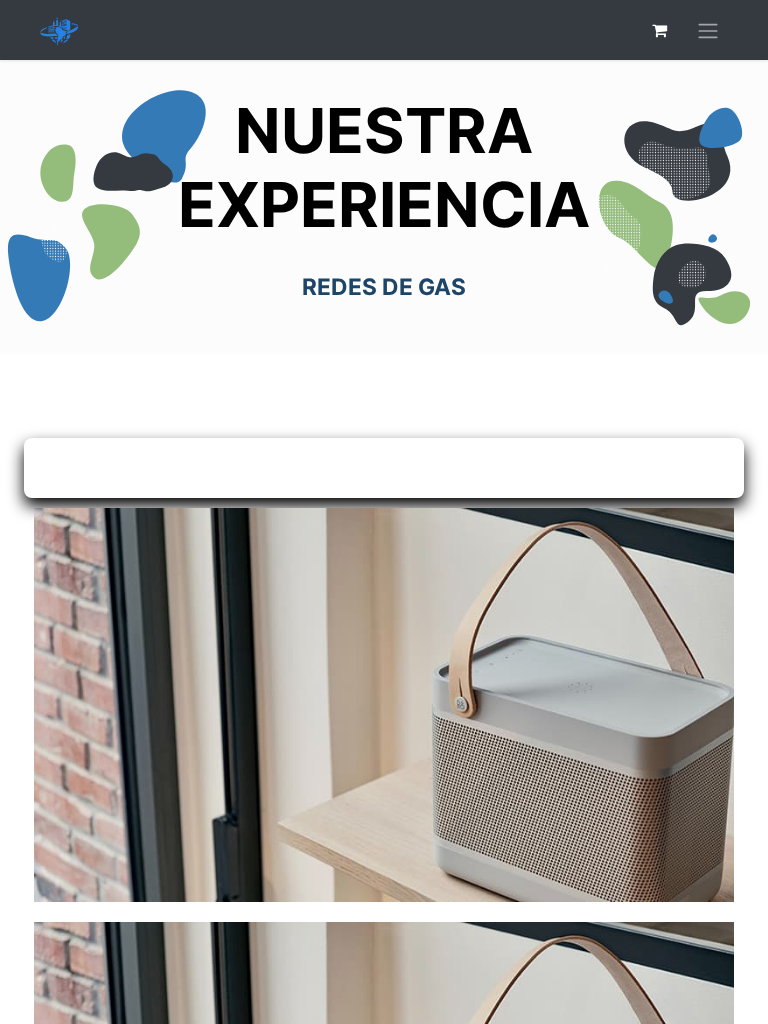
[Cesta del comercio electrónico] (659, 30)
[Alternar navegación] (708, 30)
